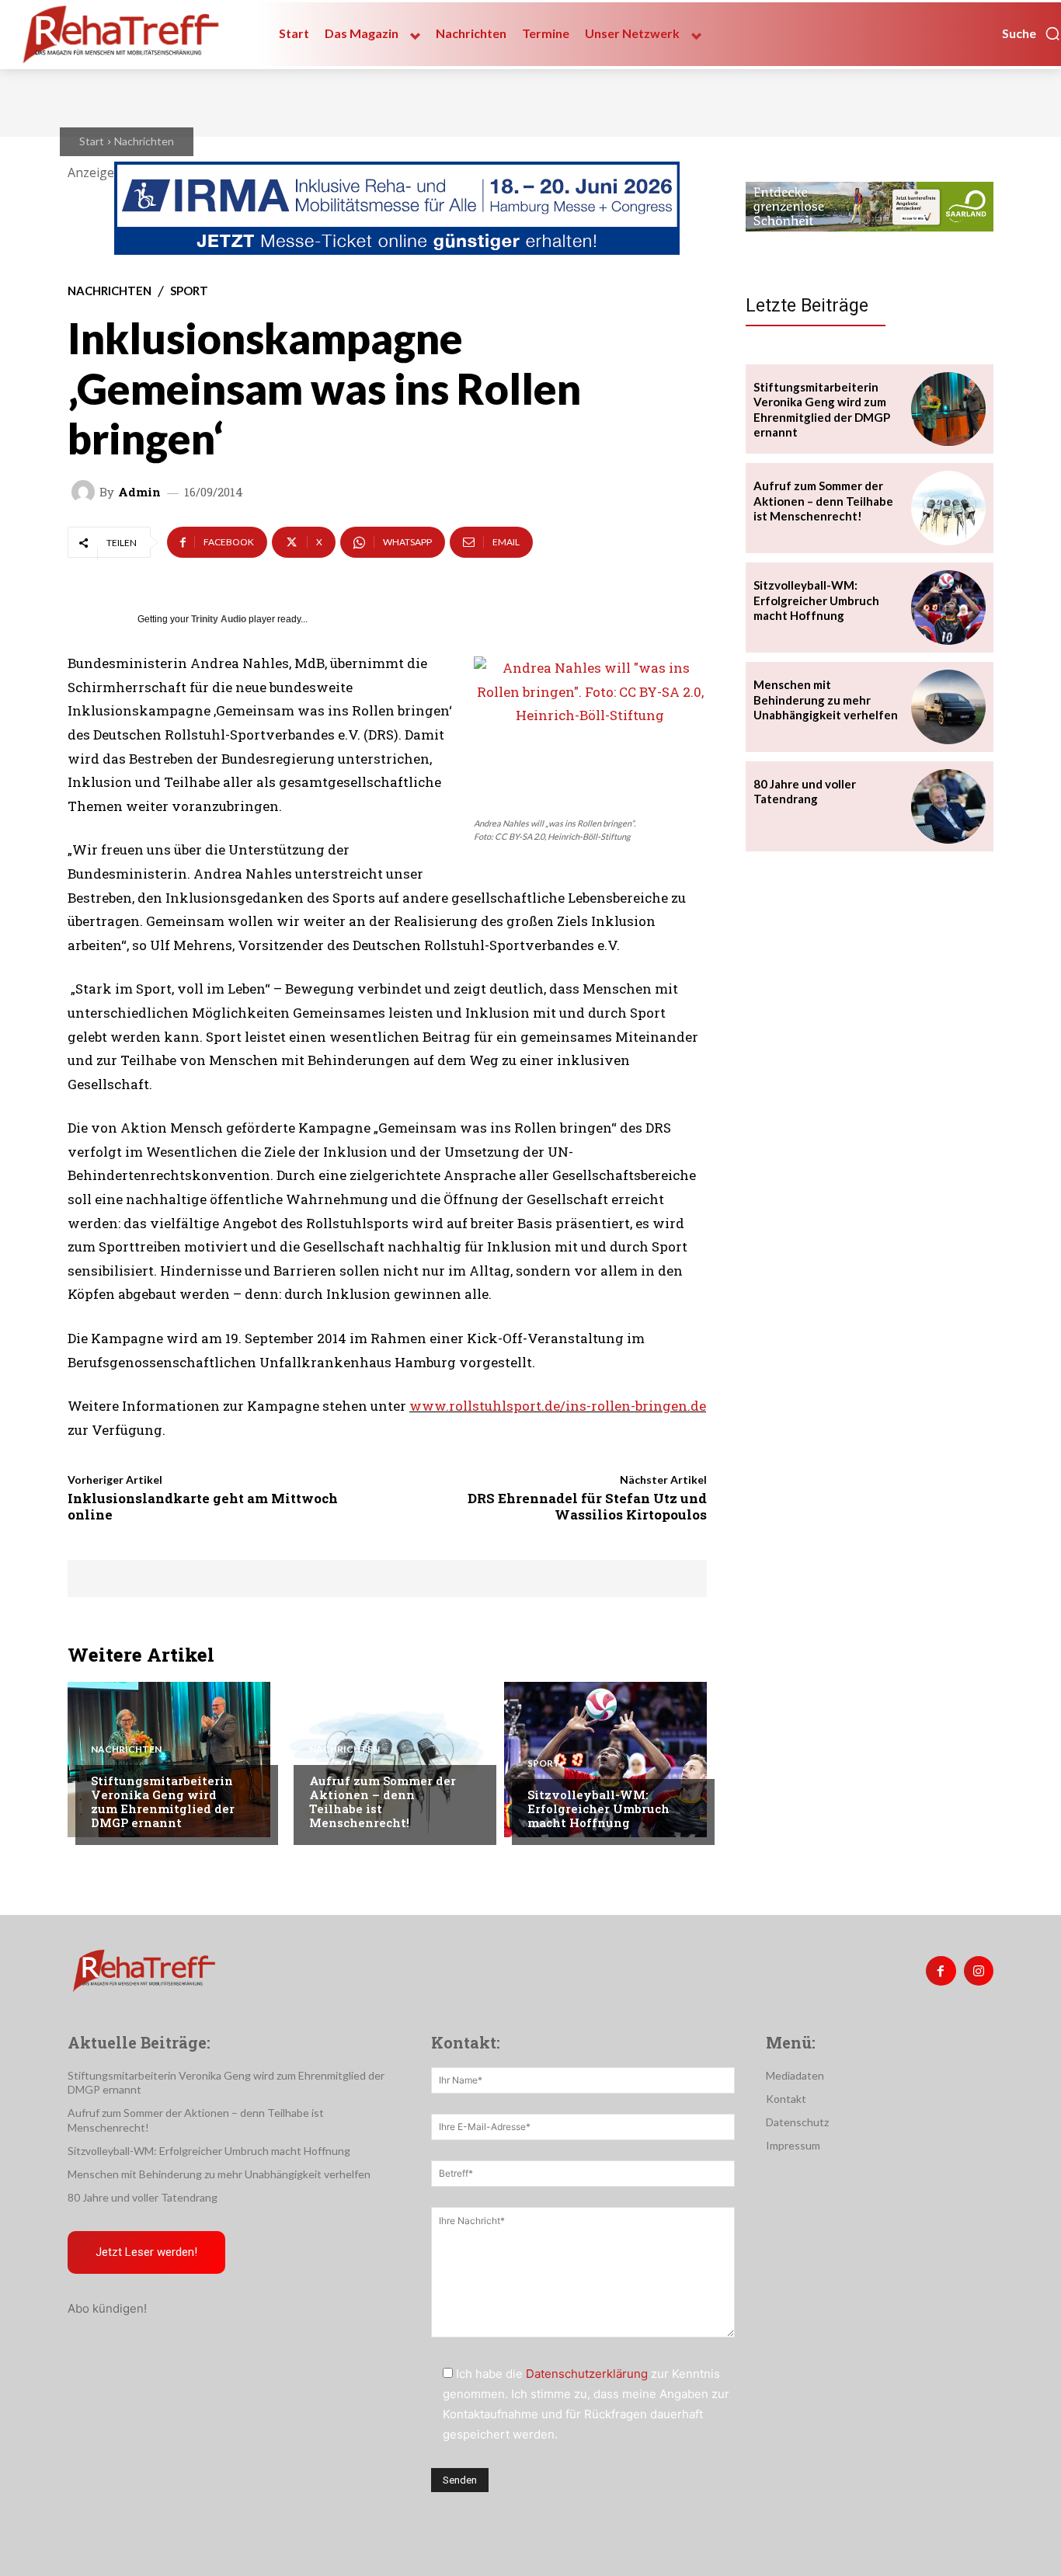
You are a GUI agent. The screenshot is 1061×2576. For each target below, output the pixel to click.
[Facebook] (941, 1971)
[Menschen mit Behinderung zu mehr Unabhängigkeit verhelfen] (948, 707)
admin (139, 492)
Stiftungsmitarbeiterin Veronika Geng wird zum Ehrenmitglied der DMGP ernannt (163, 1801)
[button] (1031, 33)
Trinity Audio (219, 619)
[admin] (85, 492)
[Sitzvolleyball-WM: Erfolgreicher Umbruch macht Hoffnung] (605, 1760)
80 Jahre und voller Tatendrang (805, 792)
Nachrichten (144, 141)
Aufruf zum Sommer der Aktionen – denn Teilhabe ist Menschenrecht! (383, 1801)
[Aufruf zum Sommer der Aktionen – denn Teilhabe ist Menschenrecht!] (387, 1760)
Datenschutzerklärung (587, 2374)
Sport (189, 291)
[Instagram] (979, 1971)
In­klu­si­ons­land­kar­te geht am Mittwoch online (203, 1506)
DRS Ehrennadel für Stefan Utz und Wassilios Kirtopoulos (587, 1506)
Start (92, 141)
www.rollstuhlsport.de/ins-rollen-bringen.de (558, 1406)
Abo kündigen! (107, 2308)
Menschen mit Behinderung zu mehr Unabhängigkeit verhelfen (826, 700)
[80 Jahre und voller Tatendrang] (948, 806)
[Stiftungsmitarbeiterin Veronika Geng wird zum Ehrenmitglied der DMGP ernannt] (169, 1760)
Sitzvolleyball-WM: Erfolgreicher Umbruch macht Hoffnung (598, 1808)
